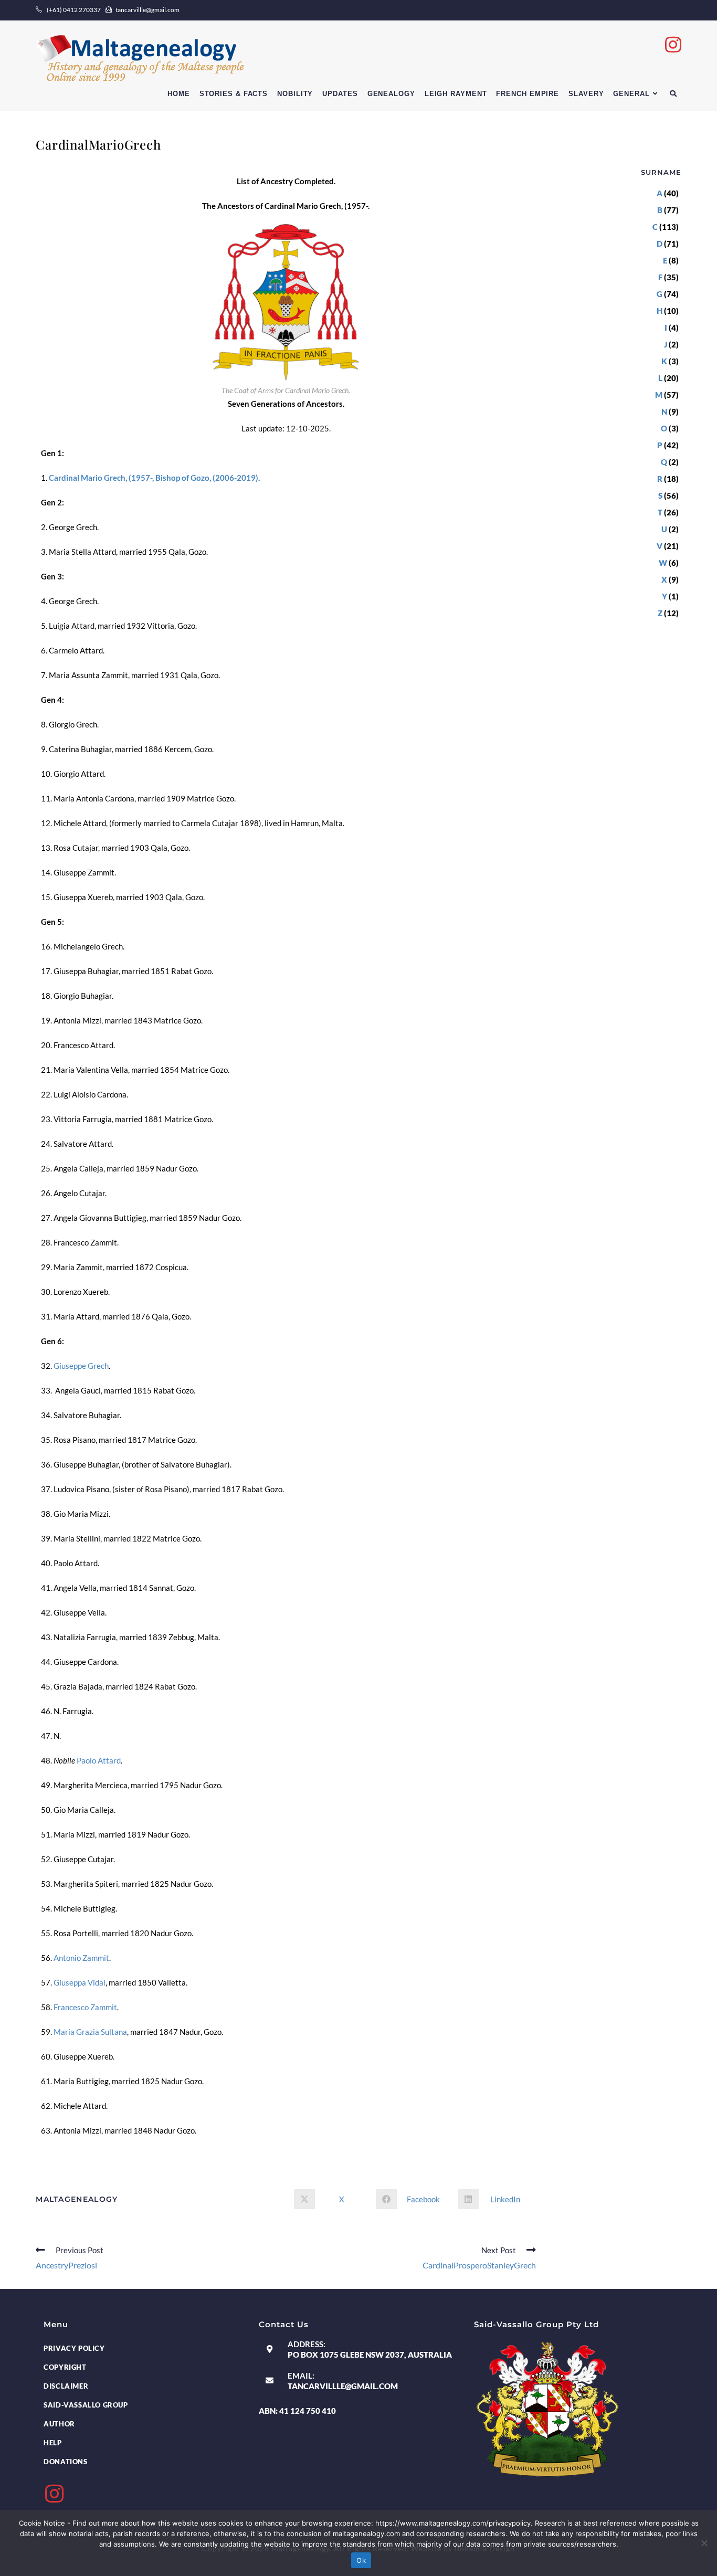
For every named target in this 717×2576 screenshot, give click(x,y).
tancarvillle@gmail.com (343, 2386)
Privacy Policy (74, 2348)
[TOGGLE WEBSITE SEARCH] (673, 94)
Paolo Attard (99, 1760)
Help (52, 2443)
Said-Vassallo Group (86, 2405)
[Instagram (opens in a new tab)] (673, 44)
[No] (704, 2543)
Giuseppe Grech (81, 1366)
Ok (361, 2560)
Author (59, 2424)
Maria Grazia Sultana (90, 2032)
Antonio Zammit (81, 1958)
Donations (65, 2462)
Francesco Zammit (85, 2007)
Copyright (65, 2367)
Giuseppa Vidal (80, 1982)
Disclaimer (66, 2386)
